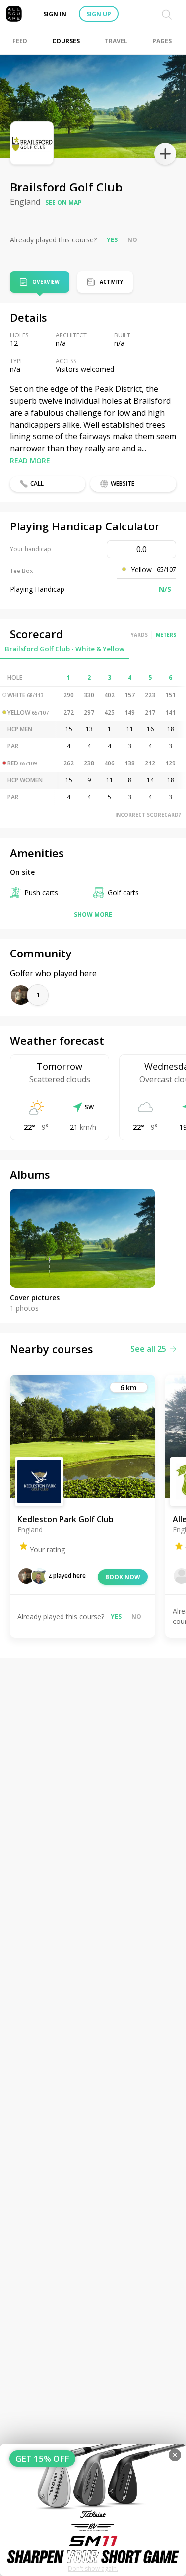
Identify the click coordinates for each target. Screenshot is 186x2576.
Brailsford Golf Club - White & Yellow (65, 649)
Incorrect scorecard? (148, 815)
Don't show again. (93, 2568)
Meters (166, 635)
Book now (123, 1577)
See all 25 (148, 1349)
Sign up (99, 14)
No (132, 240)
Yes (112, 240)
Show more (93, 915)
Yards (139, 635)
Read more (30, 460)
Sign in (55, 14)
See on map (63, 203)
